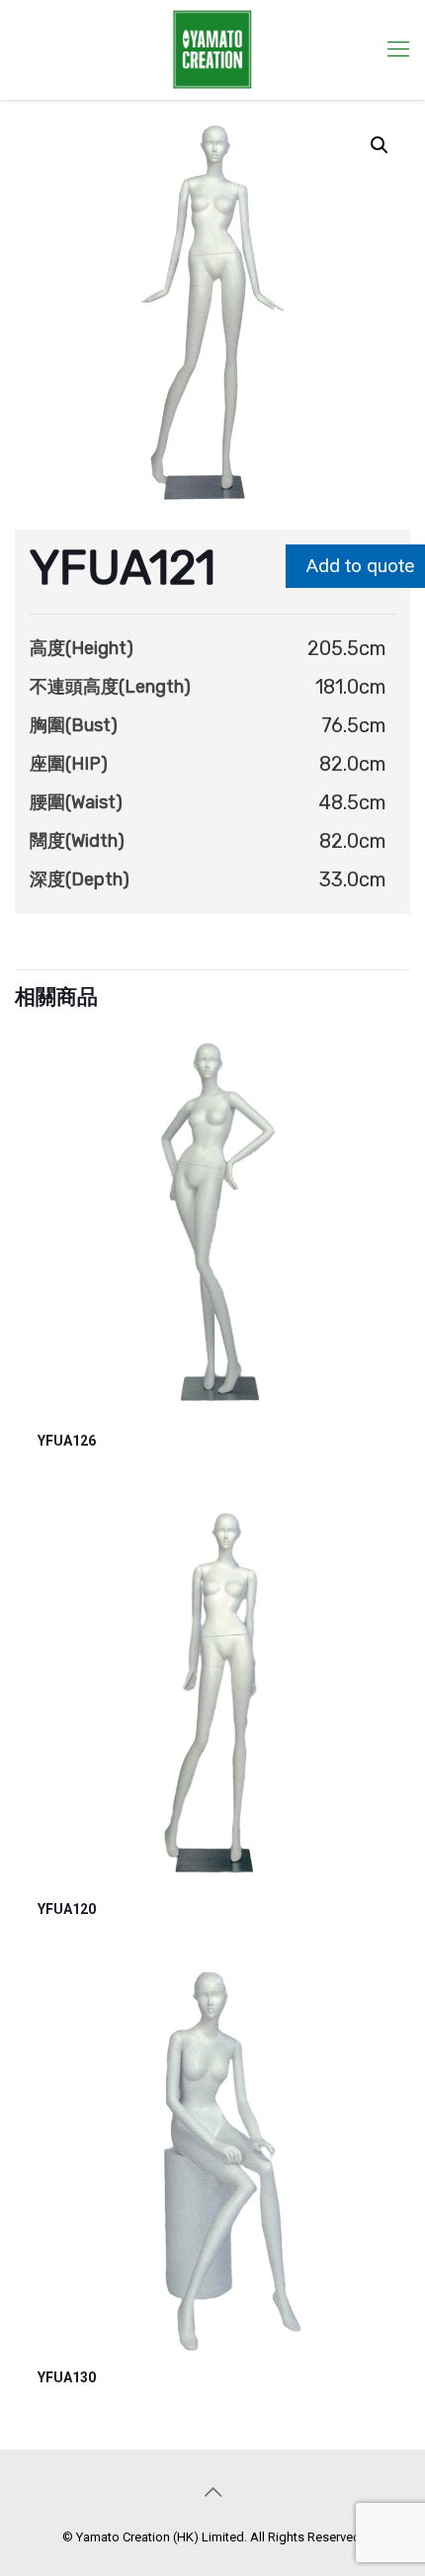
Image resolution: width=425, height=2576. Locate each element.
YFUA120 (67, 1909)
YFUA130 (67, 2377)
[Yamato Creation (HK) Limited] (212, 49)
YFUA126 (67, 1441)
